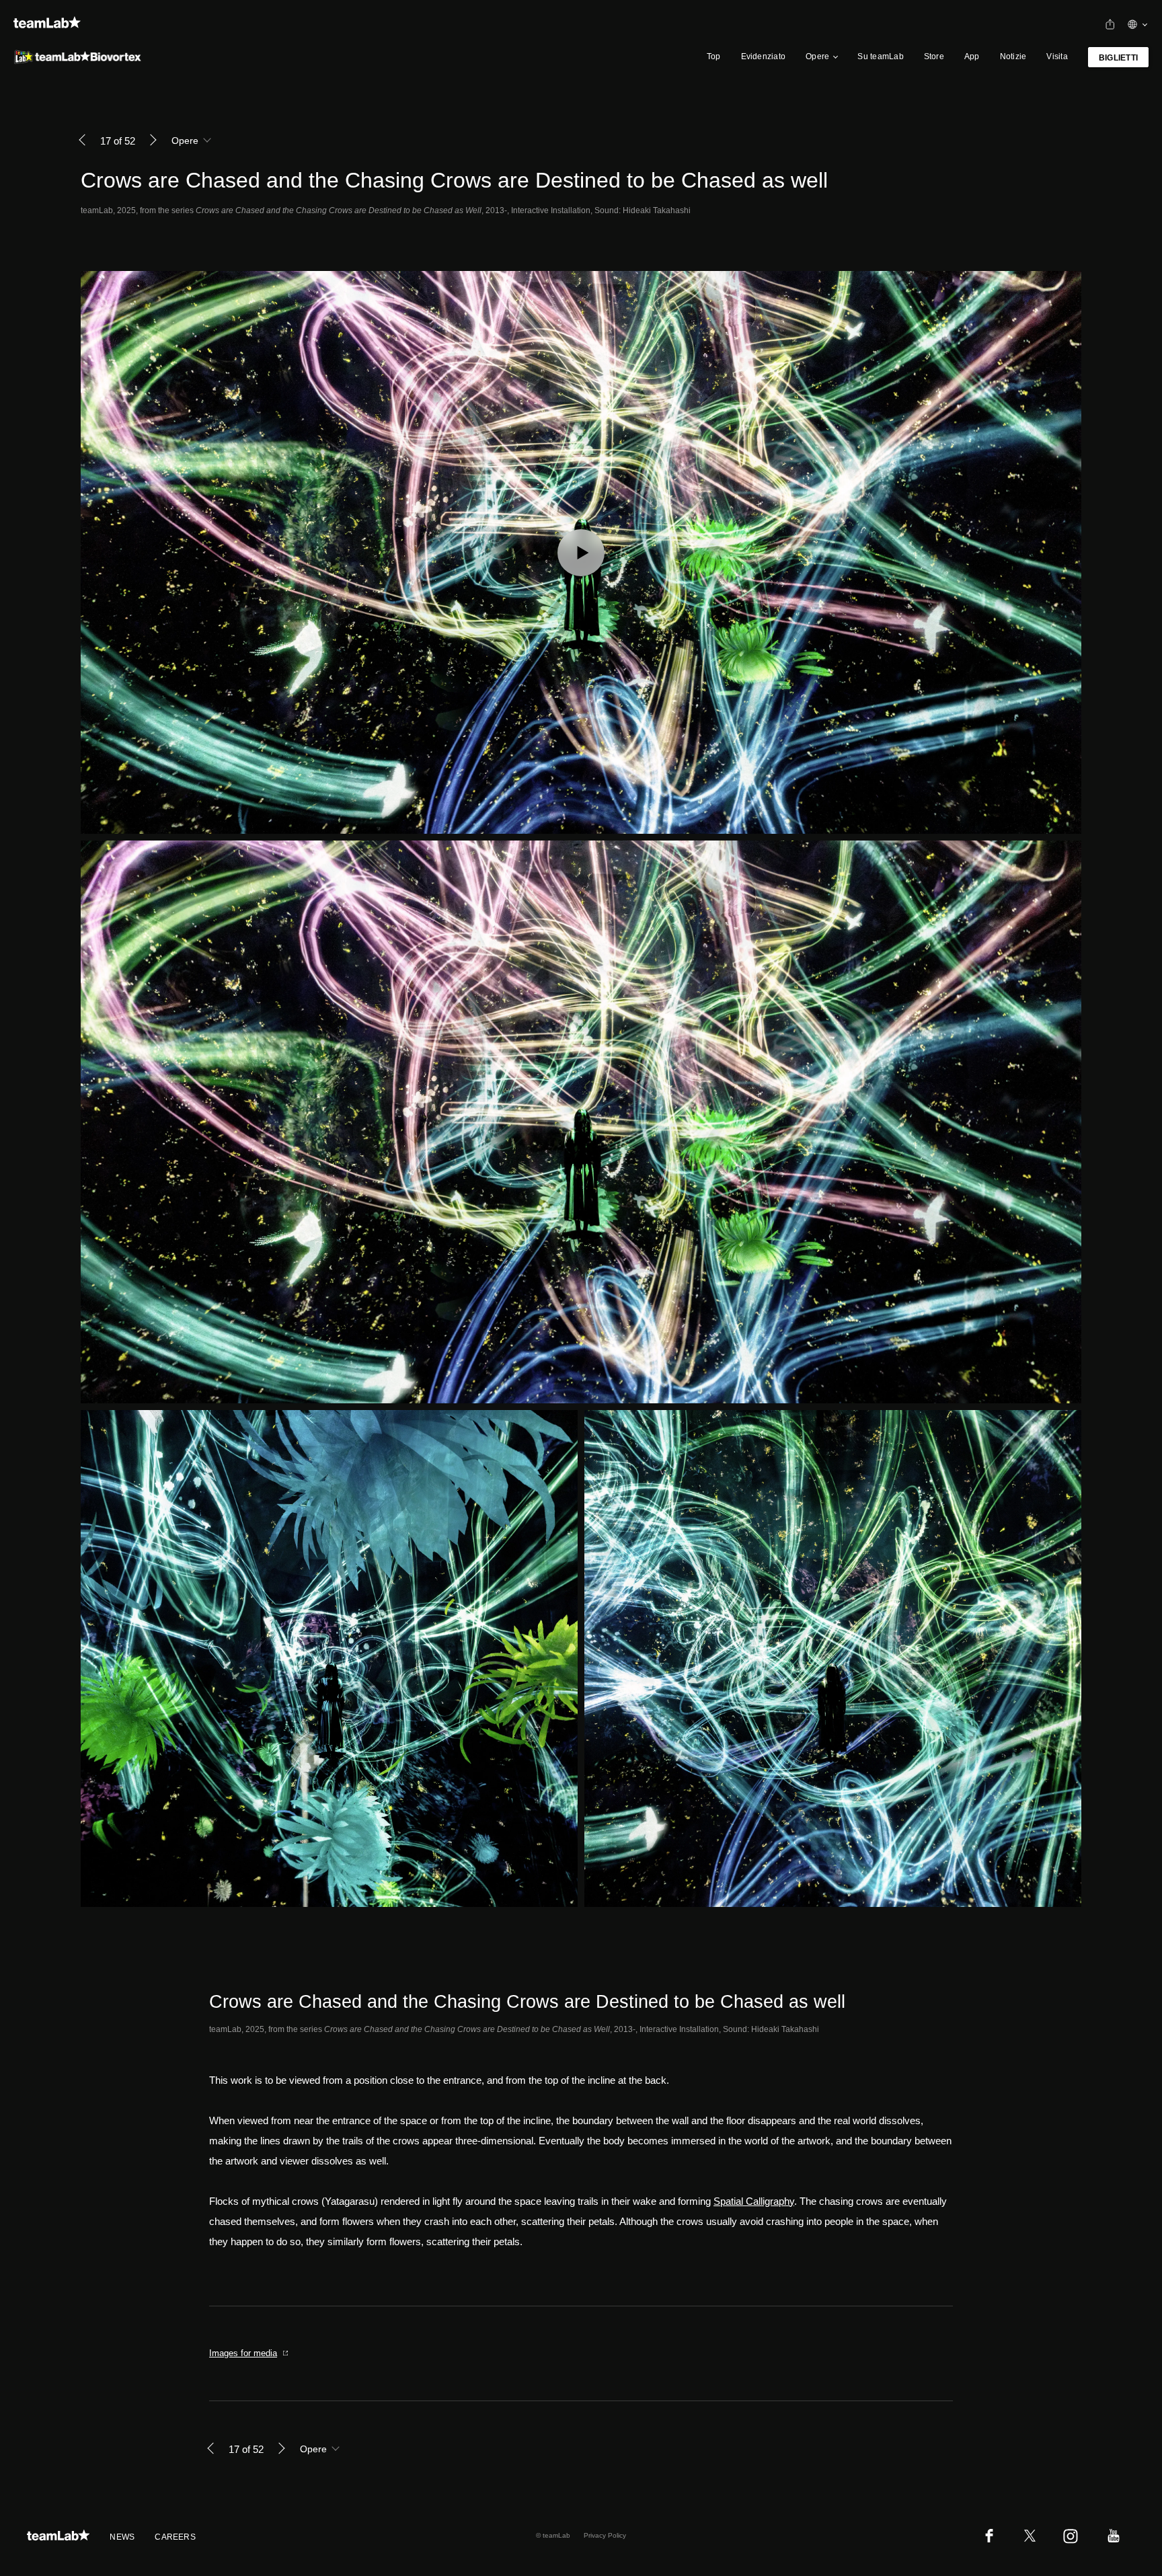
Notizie (1013, 56)
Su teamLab (880, 56)
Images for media (243, 2353)
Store (934, 56)
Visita (1057, 56)
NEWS (122, 2537)
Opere (817, 56)
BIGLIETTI (1118, 58)
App (972, 56)
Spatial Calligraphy (754, 2201)
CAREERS (175, 2537)
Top (714, 56)
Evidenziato (764, 56)
